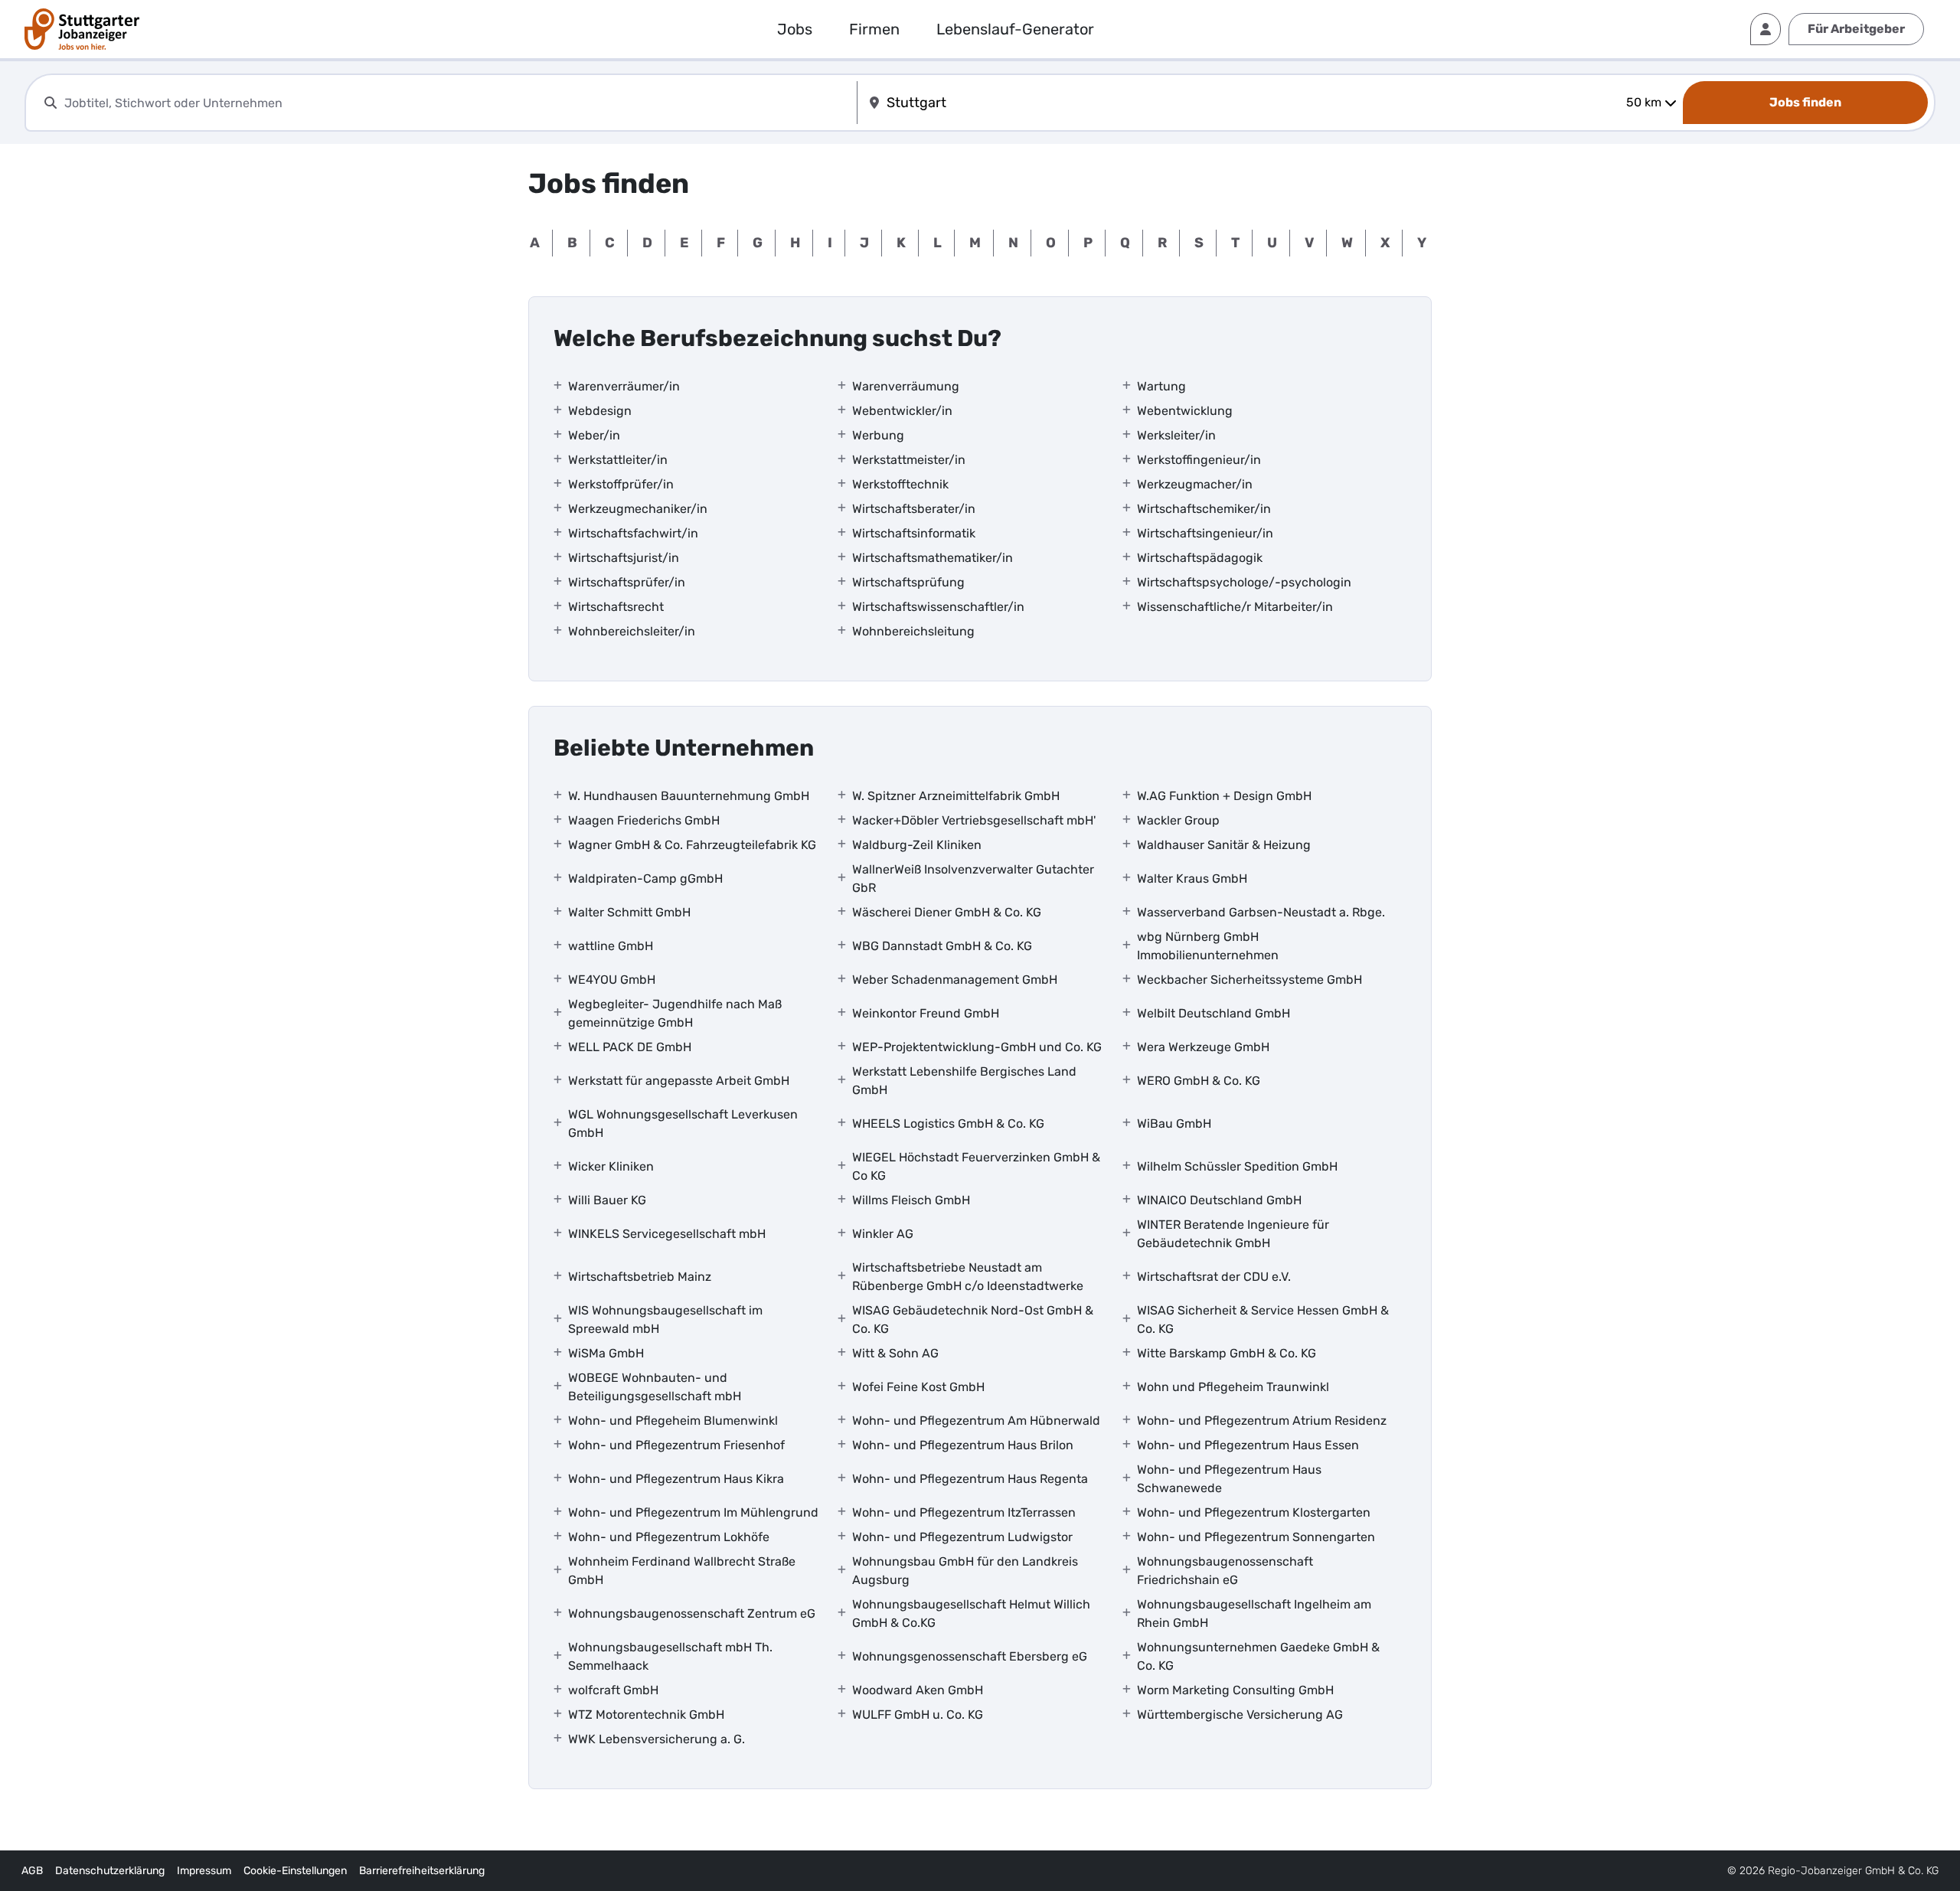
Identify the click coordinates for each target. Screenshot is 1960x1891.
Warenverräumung (906, 386)
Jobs (795, 29)
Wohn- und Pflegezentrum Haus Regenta (970, 1479)
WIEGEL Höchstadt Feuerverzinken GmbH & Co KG (976, 1166)
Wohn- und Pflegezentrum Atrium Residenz (1262, 1421)
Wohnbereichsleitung (913, 631)
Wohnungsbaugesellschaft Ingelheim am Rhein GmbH (1254, 1613)
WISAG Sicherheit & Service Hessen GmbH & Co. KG (1263, 1319)
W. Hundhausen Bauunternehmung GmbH (689, 796)
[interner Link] (82, 29)
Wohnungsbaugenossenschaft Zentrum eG (692, 1613)
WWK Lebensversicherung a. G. (657, 1739)
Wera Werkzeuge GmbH (1203, 1047)
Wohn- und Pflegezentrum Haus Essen (1248, 1445)
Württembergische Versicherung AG (1240, 1715)
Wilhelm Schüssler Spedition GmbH (1237, 1166)
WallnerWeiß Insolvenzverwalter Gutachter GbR (973, 879)
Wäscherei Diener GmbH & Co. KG (947, 912)
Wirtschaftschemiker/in (1204, 509)
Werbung (878, 435)
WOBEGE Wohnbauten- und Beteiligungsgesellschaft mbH (655, 1387)
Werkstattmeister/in (909, 460)
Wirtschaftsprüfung (908, 582)
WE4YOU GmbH (612, 980)
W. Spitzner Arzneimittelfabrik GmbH (956, 796)
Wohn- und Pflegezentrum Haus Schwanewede (1229, 1479)
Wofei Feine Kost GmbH (918, 1387)
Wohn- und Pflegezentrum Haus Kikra (676, 1479)
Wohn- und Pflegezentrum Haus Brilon (963, 1445)
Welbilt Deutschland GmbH (1214, 1013)
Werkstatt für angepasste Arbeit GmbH (679, 1081)
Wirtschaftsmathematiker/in (933, 558)
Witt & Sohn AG (895, 1353)
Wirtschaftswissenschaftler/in (938, 607)
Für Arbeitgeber (1856, 29)
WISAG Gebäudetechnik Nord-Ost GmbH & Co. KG (973, 1319)
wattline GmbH (611, 946)
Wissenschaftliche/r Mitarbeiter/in (1235, 607)
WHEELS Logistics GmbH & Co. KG (948, 1123)
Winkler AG (883, 1234)
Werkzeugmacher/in (1195, 484)
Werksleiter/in (1176, 435)
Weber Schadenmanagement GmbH (955, 980)
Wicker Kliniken (611, 1166)
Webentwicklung (1185, 411)
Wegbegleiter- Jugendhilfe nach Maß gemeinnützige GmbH (675, 1013)
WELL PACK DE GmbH (630, 1047)
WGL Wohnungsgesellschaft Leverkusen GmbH (683, 1123)
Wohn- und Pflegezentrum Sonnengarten (1256, 1537)
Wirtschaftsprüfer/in (627, 582)
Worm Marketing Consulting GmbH (1235, 1690)
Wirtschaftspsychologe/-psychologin (1244, 582)
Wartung (1161, 386)
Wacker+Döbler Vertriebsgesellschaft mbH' (974, 820)
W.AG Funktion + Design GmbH (1224, 796)
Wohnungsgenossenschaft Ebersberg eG (970, 1656)
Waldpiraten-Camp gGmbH (645, 879)
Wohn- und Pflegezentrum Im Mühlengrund (693, 1512)
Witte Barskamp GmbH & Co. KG (1227, 1353)
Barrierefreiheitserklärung (422, 1871)
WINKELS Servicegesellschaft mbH (667, 1234)
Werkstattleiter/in (618, 460)
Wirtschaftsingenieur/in (1205, 533)
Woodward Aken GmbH (918, 1690)
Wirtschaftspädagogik (1200, 558)
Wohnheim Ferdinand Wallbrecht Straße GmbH (682, 1571)
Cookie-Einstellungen (295, 1871)
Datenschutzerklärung (110, 1871)
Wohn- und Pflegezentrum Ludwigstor (962, 1537)
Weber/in (594, 435)
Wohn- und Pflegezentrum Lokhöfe (669, 1537)
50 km (1644, 102)
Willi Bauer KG (607, 1200)
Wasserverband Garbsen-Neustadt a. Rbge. (1261, 912)
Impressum (204, 1871)
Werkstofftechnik (900, 484)
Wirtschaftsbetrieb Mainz (640, 1277)
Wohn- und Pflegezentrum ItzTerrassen (964, 1512)
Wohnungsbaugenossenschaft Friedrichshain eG (1225, 1571)
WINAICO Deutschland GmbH (1219, 1200)
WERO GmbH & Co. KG (1199, 1081)
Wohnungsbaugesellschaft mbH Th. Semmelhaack (670, 1656)
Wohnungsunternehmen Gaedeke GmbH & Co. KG (1258, 1656)
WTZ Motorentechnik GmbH (646, 1715)
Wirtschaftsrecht (616, 607)
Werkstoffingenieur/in (1199, 460)
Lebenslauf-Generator (1015, 29)
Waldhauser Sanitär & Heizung (1224, 845)
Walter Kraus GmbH (1192, 879)
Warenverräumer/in (624, 386)
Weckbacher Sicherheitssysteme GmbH (1249, 980)
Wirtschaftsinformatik (914, 533)
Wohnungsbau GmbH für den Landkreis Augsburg (965, 1571)
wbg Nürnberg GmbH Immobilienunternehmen (1208, 946)
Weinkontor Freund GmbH (926, 1013)
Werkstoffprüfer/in (621, 484)
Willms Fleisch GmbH (911, 1200)
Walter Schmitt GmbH (629, 912)
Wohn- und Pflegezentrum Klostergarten (1254, 1512)
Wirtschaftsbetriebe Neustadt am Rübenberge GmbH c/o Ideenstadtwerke (968, 1277)
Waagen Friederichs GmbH (644, 820)
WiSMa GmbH (606, 1353)
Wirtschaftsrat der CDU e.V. (1214, 1277)
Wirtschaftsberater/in (914, 509)
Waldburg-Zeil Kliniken (917, 845)
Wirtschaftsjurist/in (624, 558)
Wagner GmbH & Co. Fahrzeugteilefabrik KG (692, 845)
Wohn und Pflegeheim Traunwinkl (1233, 1387)
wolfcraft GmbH (613, 1690)
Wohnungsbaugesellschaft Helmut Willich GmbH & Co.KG (971, 1613)
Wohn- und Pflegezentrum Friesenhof (676, 1445)
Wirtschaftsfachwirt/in (633, 533)
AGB (32, 1871)
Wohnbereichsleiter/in (632, 631)
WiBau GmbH (1174, 1123)
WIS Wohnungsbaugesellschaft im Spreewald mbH (665, 1319)
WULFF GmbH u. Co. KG (918, 1715)
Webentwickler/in (902, 411)
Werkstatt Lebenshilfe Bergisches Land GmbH (964, 1081)
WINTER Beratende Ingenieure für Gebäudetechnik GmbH (1233, 1234)
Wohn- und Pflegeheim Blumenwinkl (673, 1421)
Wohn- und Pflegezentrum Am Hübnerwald (976, 1421)
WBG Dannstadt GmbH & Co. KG (942, 946)
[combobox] (457, 103)
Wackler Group (1178, 820)
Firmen (874, 29)
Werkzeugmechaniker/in (638, 509)
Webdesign (600, 411)
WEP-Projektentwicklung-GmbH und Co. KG (977, 1047)
